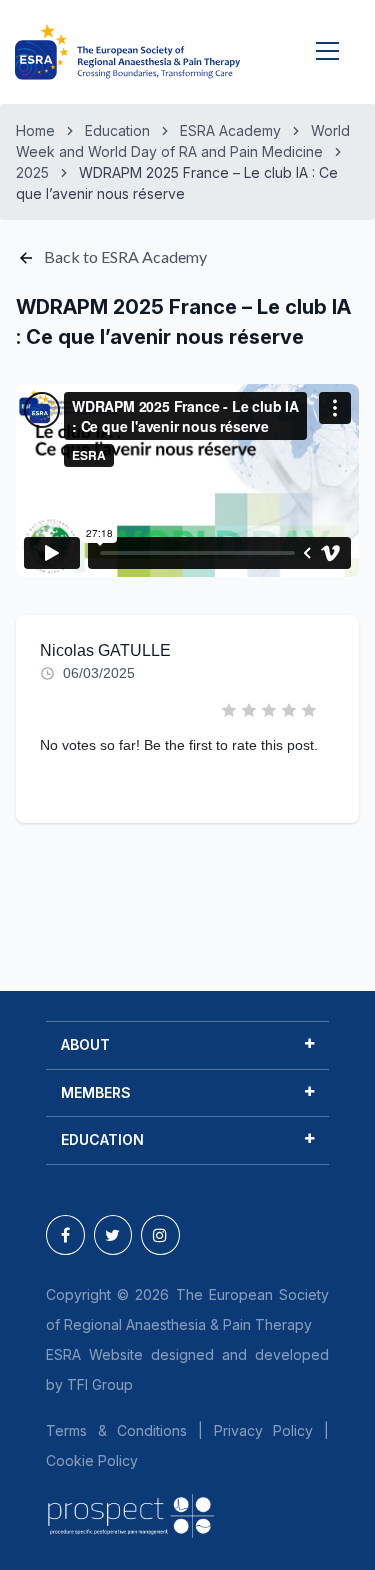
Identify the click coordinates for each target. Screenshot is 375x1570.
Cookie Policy (92, 1460)
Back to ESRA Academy (124, 257)
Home (35, 130)
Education (117, 130)
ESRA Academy (230, 130)
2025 (32, 172)
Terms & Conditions (116, 1430)
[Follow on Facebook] (65, 1235)
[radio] (230, 712)
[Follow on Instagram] (160, 1235)
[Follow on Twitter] (113, 1235)
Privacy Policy (264, 1430)
